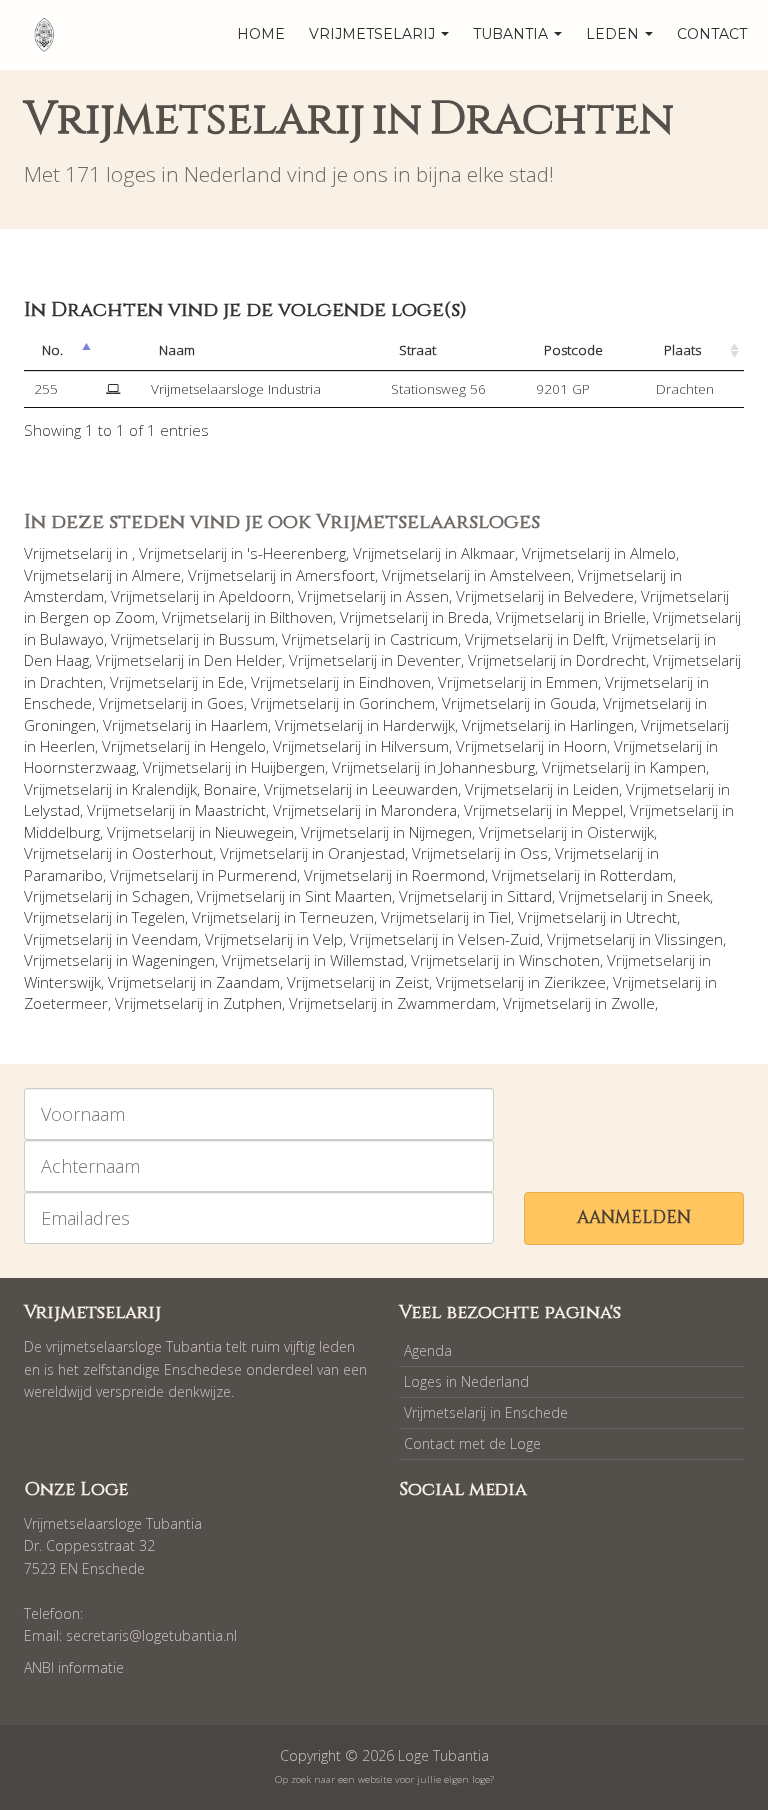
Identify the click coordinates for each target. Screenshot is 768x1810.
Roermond (448, 875)
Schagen (161, 896)
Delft (589, 639)
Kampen (678, 767)
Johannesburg (487, 767)
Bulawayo (72, 639)
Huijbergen (288, 767)
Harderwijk (419, 725)
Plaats (682, 350)
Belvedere (599, 596)
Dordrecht (611, 660)
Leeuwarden (415, 789)
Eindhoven (395, 682)
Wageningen (173, 960)
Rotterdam (636, 875)
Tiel (500, 917)
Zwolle (633, 1003)
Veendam (165, 939)
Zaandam (248, 982)
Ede (231, 682)
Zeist (412, 982)
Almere (156, 575)
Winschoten (559, 960)
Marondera (419, 810)
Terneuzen (337, 917)
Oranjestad (366, 853)
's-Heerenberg (296, 553)
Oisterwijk (620, 832)
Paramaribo (63, 875)
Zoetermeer (66, 1003)
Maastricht (230, 810)
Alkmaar (488, 553)
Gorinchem (397, 703)
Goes (225, 703)
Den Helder (243, 660)
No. (52, 350)
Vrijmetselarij (374, 34)
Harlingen (602, 725)
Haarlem (239, 725)
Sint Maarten (348, 896)
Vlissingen (689, 939)
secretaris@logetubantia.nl (151, 1635)
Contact (712, 34)
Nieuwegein (254, 832)
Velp (328, 939)
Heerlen (67, 746)
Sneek (688, 896)
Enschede (58, 703)
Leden (614, 34)
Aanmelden (634, 1217)
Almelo (653, 553)
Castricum (424, 639)
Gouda (573, 703)
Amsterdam (64, 596)
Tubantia (512, 34)
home (261, 34)
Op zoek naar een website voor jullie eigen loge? (384, 1779)
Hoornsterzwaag (80, 767)
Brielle (625, 617)
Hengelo (238, 746)
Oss (534, 853)
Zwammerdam (446, 1003)
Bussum (247, 639)
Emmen (572, 682)
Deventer (429, 660)
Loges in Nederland (466, 1381)
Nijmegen (440, 832)
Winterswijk (62, 982)
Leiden (596, 789)
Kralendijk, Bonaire (194, 789)
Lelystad (52, 810)
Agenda (428, 1350)
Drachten (71, 682)
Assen (427, 596)
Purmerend (257, 875)
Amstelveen (530, 575)
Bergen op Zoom (97, 617)
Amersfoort (335, 575)
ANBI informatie (74, 1667)
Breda (468, 617)
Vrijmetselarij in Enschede (486, 1412)
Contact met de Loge (472, 1443)
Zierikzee (575, 982)
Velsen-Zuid (499, 939)
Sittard (529, 896)
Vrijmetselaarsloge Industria (236, 389)
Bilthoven (301, 617)
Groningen (60, 725)
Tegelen (158, 917)
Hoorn (585, 746)
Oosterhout (172, 853)
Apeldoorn (255, 596)
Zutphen (252, 1003)
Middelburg (62, 832)
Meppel (597, 810)
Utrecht (651, 917)
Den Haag (56, 660)
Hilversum (415, 746)
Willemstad (367, 960)
